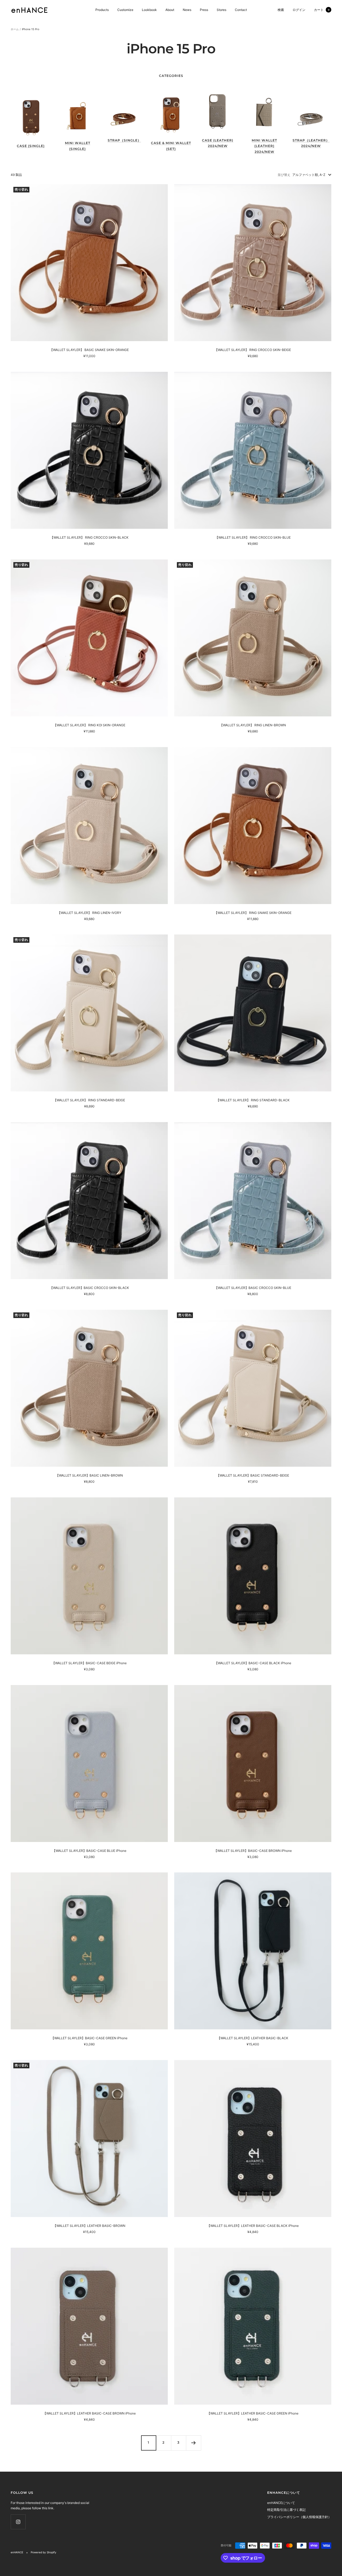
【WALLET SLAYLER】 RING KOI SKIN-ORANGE (89, 725)
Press (204, 10)
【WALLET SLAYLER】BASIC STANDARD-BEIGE (253, 1475)
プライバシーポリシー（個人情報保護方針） (299, 2517)
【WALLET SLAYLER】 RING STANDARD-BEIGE (89, 1100)
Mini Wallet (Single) (78, 146)
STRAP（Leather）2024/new (311, 143)
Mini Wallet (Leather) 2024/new (264, 146)
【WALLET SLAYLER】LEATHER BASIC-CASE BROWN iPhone (89, 2413)
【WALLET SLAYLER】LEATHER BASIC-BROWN (89, 2226)
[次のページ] (193, 2443)
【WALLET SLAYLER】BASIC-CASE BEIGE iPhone (89, 1663)
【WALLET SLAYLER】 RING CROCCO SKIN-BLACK (89, 537)
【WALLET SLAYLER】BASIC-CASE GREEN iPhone (89, 2038)
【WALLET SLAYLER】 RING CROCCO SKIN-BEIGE (253, 350)
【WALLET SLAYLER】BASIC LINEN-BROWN (89, 1475)
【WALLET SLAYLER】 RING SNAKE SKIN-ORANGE (253, 913)
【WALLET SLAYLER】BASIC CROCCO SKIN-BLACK (89, 1288)
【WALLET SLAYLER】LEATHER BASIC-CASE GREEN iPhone (253, 2413)
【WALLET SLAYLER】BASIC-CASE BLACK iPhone (253, 1663)
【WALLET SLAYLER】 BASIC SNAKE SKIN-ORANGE (89, 350)
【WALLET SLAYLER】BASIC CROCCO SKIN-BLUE (253, 1288)
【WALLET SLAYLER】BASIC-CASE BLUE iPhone (89, 1851)
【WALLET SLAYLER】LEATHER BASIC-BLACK (253, 2038)
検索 (281, 10)
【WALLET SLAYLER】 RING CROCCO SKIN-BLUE (253, 537)
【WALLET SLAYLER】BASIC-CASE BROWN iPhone (253, 1851)
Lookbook (149, 10)
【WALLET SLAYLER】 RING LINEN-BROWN (253, 725)
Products (102, 10)
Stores (221, 10)
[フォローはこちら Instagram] (18, 2522)
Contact (241, 10)
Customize (125, 10)
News (187, 10)
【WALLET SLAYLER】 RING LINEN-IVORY (89, 913)
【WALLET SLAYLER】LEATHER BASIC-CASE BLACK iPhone (253, 2226)
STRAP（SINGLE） (124, 140)
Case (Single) (31, 146)
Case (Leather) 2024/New (218, 143)
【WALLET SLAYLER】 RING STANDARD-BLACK (253, 1100)
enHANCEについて (281, 2503)
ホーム (15, 29)
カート (322, 10)
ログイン (299, 10)
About (170, 10)
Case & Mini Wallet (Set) (171, 146)
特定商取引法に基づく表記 (286, 2510)
